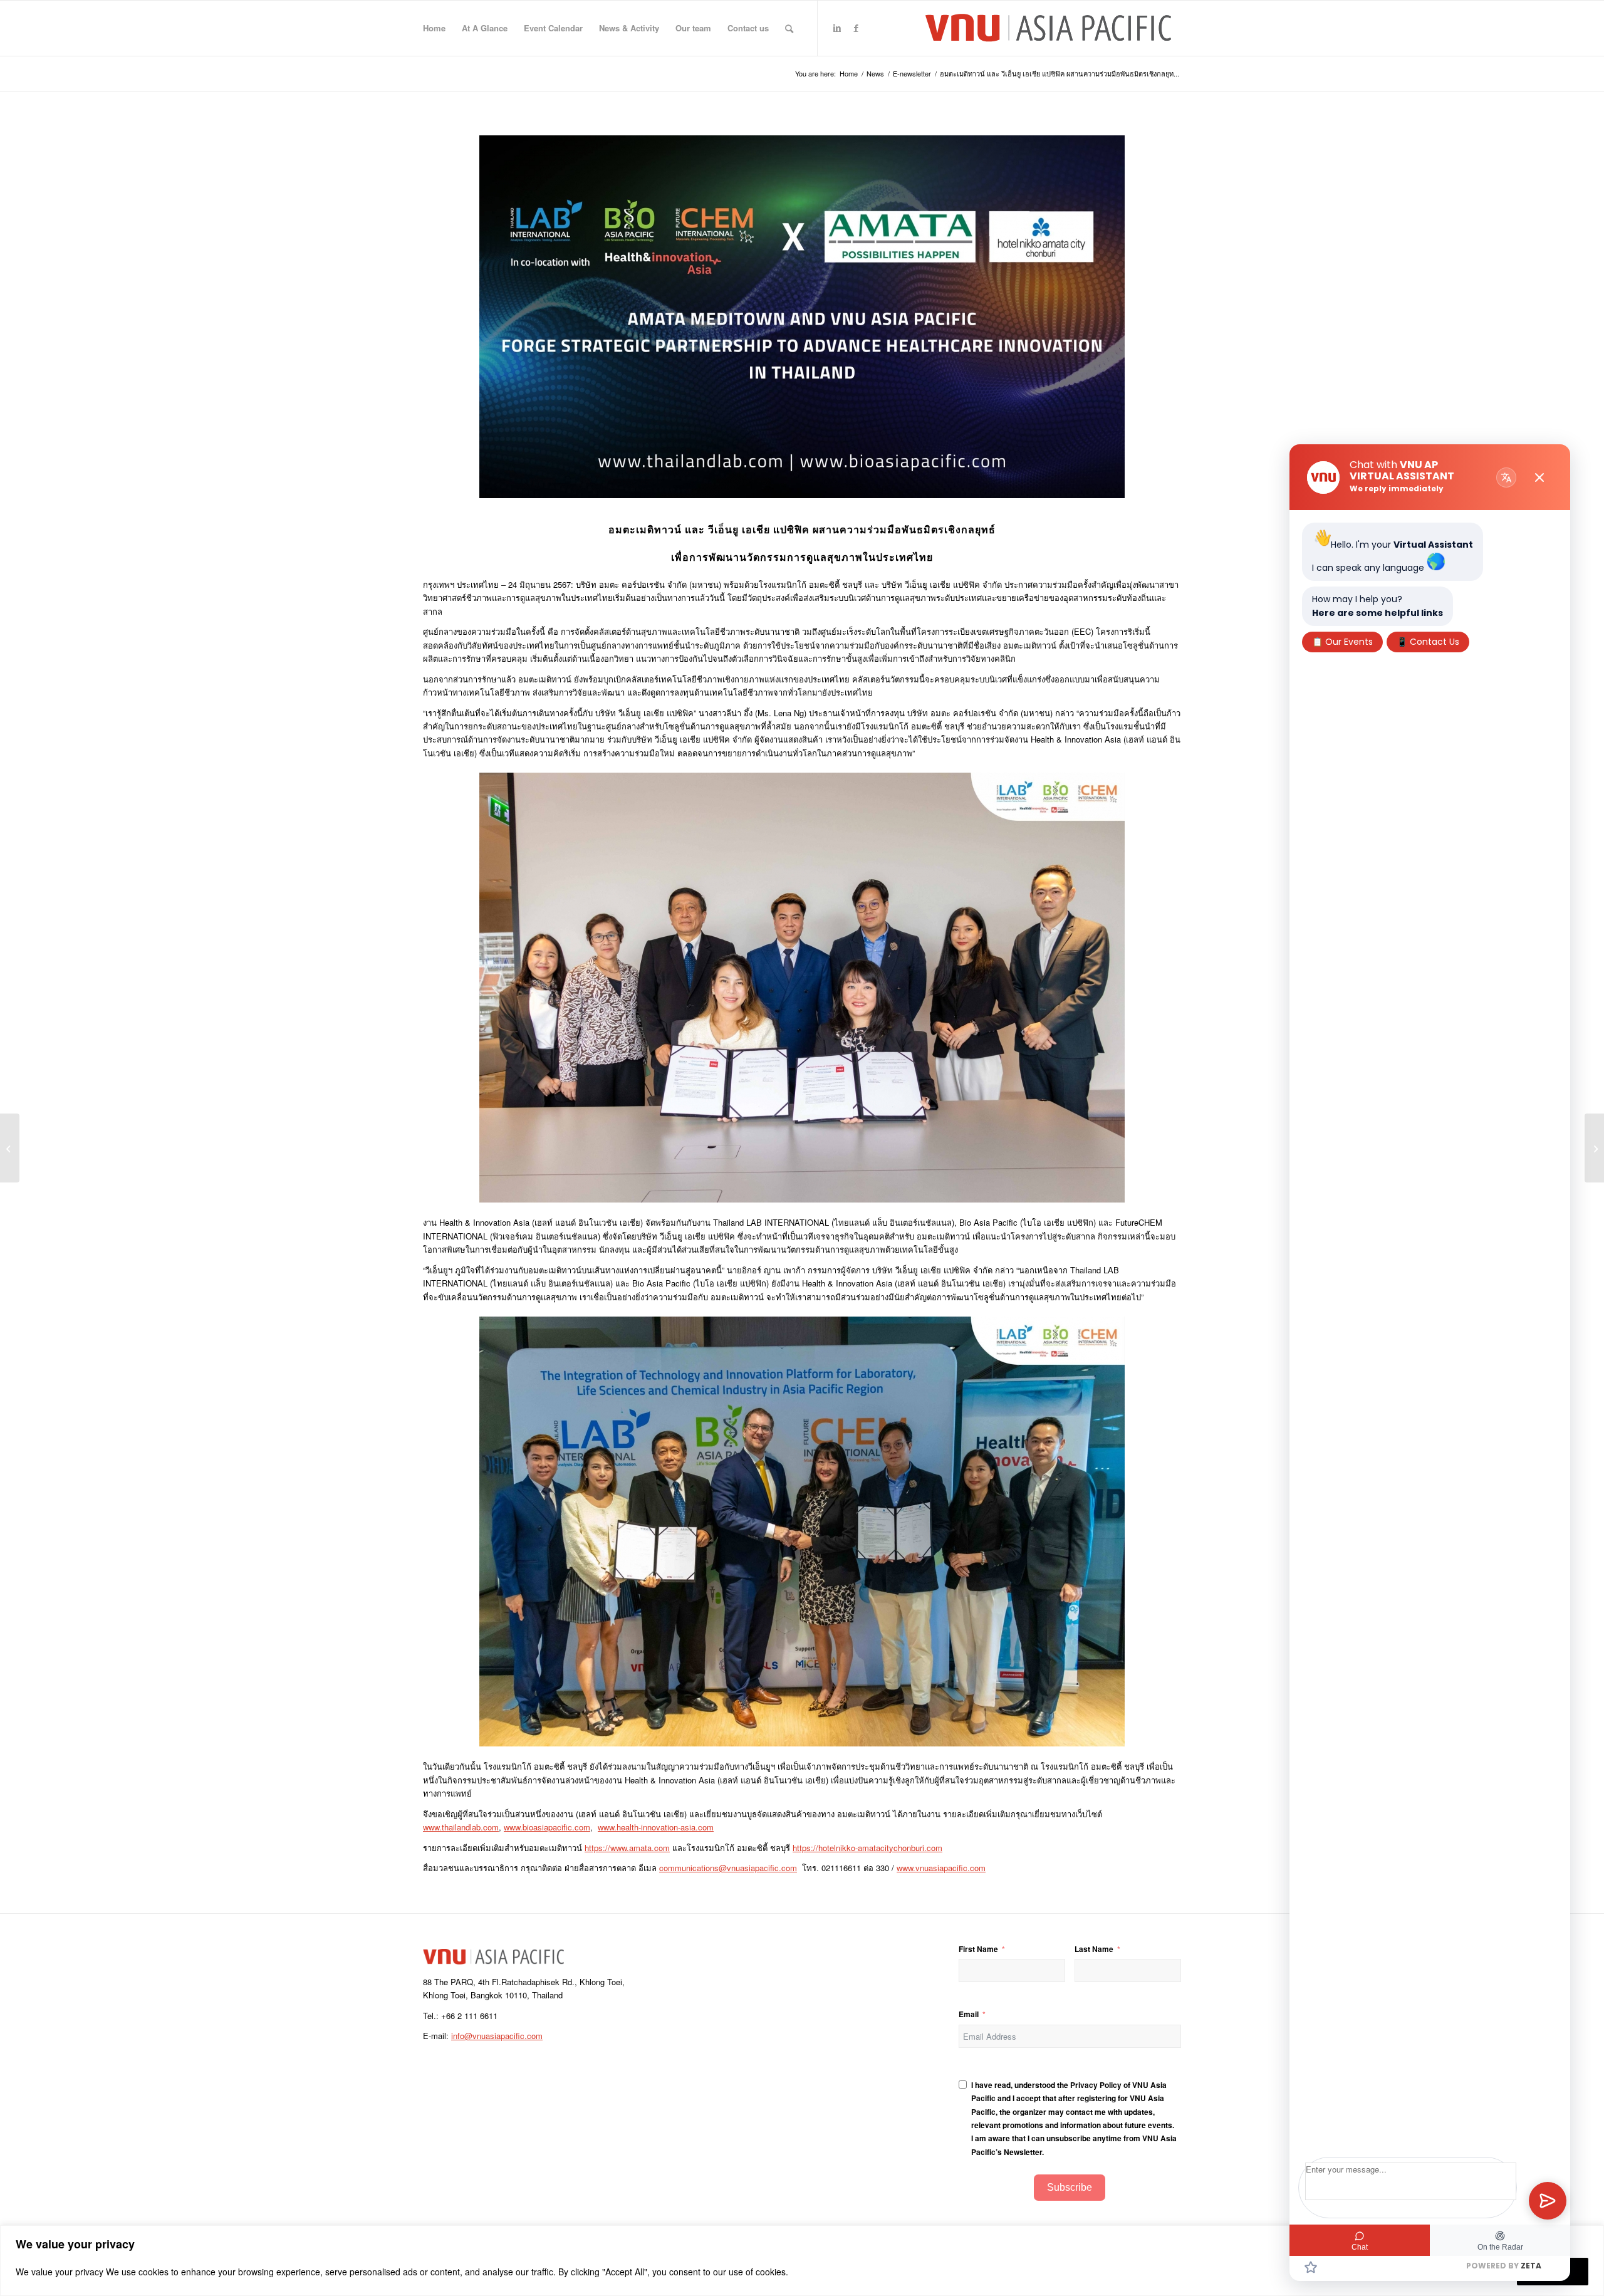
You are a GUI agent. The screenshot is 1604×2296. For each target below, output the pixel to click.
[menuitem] (434, 28)
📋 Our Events (1342, 642)
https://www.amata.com (627, 1848)
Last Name (1094, 1949)
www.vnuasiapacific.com (941, 1868)
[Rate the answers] (1311, 2267)
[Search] (789, 28)
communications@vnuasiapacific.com (728, 1868)
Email (969, 2014)
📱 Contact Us (1428, 642)
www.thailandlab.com (461, 1827)
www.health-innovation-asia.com (656, 1827)
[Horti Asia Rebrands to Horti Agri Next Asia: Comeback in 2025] (10, 1148)
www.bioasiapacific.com (547, 1827)
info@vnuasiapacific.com (497, 2036)
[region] (802, 2261)
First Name (978, 1949)
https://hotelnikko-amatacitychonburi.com (867, 1848)
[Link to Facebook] (856, 28)
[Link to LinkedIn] (837, 28)
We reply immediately (1397, 488)
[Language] (1506, 477)
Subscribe (1070, 2187)
